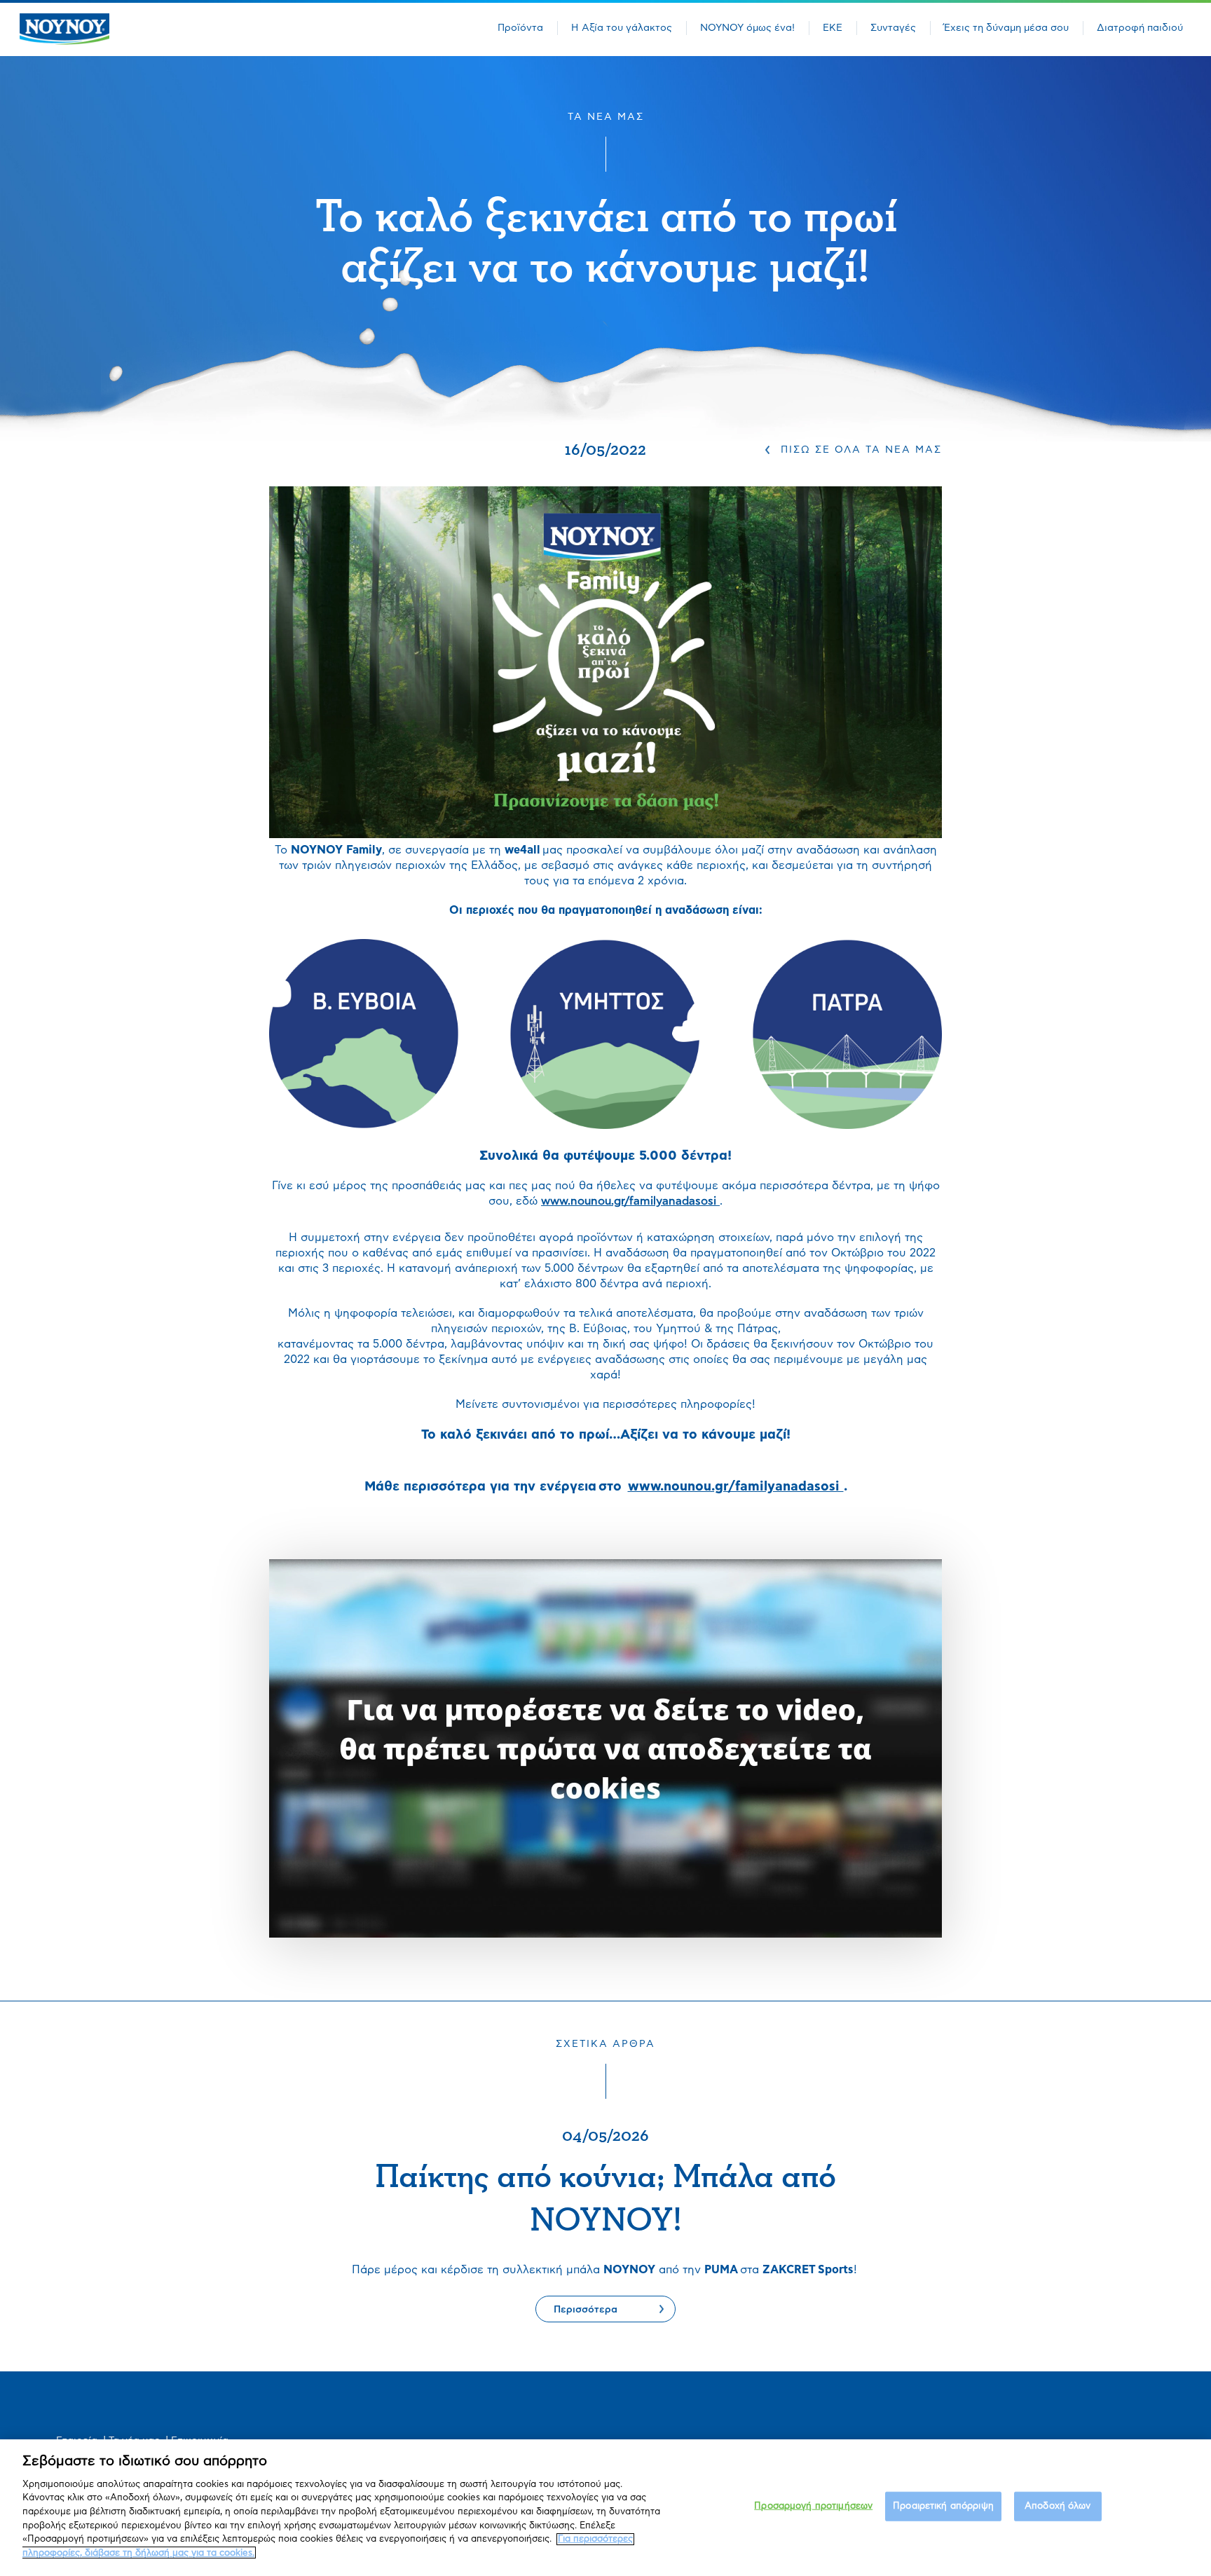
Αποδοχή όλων (1058, 2506)
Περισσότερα (586, 2310)
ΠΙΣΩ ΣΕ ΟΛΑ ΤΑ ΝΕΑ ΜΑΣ (861, 450)
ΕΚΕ (833, 28)
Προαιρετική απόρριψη (943, 2506)
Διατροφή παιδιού (1140, 28)
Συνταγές (893, 28)
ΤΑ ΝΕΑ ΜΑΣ (606, 117)
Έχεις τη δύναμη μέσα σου (1006, 28)
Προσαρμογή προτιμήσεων (813, 2506)
